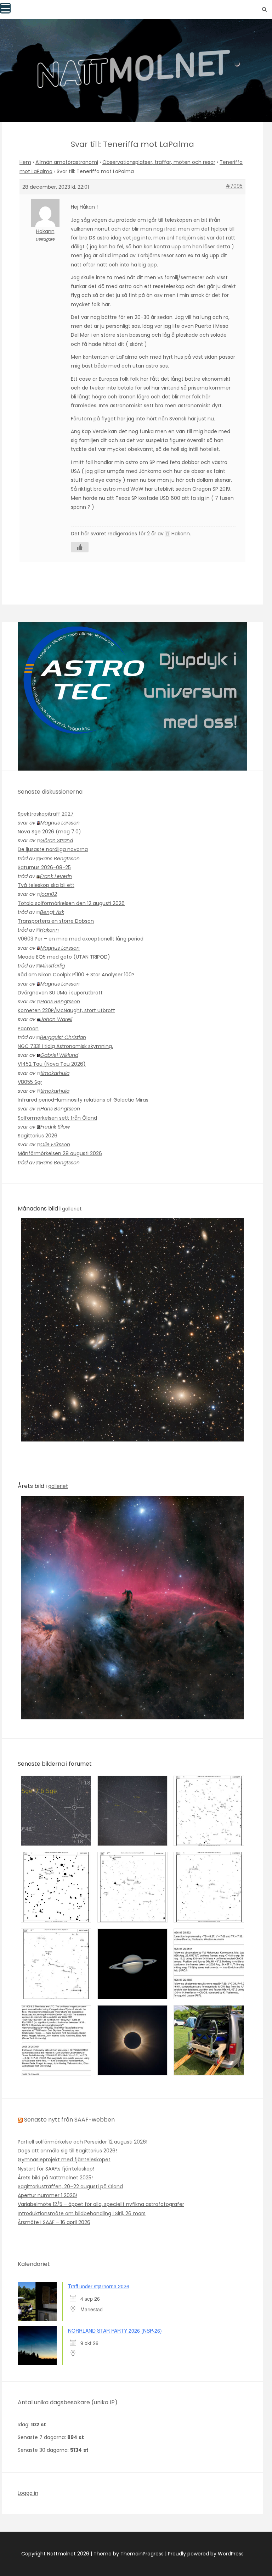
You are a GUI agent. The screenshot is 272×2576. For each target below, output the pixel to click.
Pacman (28, 1028)
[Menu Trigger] (5, 8)
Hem (25, 162)
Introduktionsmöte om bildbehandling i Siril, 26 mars (82, 2213)
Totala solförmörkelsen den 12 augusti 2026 (71, 903)
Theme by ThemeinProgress (129, 2554)
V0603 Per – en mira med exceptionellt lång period (81, 939)
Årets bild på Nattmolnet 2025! (55, 2178)
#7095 (234, 186)
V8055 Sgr (30, 1082)
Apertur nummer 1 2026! (47, 2195)
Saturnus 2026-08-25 (44, 867)
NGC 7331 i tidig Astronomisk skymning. (65, 1046)
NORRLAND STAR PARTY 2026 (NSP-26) (115, 2330)
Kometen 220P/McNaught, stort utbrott (66, 1010)
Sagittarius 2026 (38, 1136)
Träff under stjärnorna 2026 (99, 2286)
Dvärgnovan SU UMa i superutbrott (60, 993)
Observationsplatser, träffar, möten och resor (159, 162)
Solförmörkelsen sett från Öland (57, 1118)
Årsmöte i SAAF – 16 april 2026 (54, 2222)
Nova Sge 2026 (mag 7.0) (49, 832)
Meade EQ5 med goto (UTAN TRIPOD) (64, 957)
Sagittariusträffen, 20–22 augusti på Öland (70, 2186)
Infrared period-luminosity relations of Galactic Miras (83, 1100)
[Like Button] (80, 547)
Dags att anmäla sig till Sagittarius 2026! (67, 2151)
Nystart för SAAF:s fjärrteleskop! (56, 2169)
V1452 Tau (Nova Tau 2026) (52, 1064)
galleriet (72, 1209)
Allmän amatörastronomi (67, 162)
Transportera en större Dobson (56, 921)
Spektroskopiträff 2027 (46, 814)
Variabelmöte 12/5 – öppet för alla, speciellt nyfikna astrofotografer (101, 2204)
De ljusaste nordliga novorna (53, 849)
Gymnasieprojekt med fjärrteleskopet (64, 2159)
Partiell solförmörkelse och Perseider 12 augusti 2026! (83, 2142)
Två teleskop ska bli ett (46, 885)
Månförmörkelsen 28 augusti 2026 (60, 1153)
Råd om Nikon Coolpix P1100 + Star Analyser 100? (76, 975)
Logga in (28, 2493)
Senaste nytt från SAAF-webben (69, 2120)
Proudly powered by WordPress (206, 2554)
